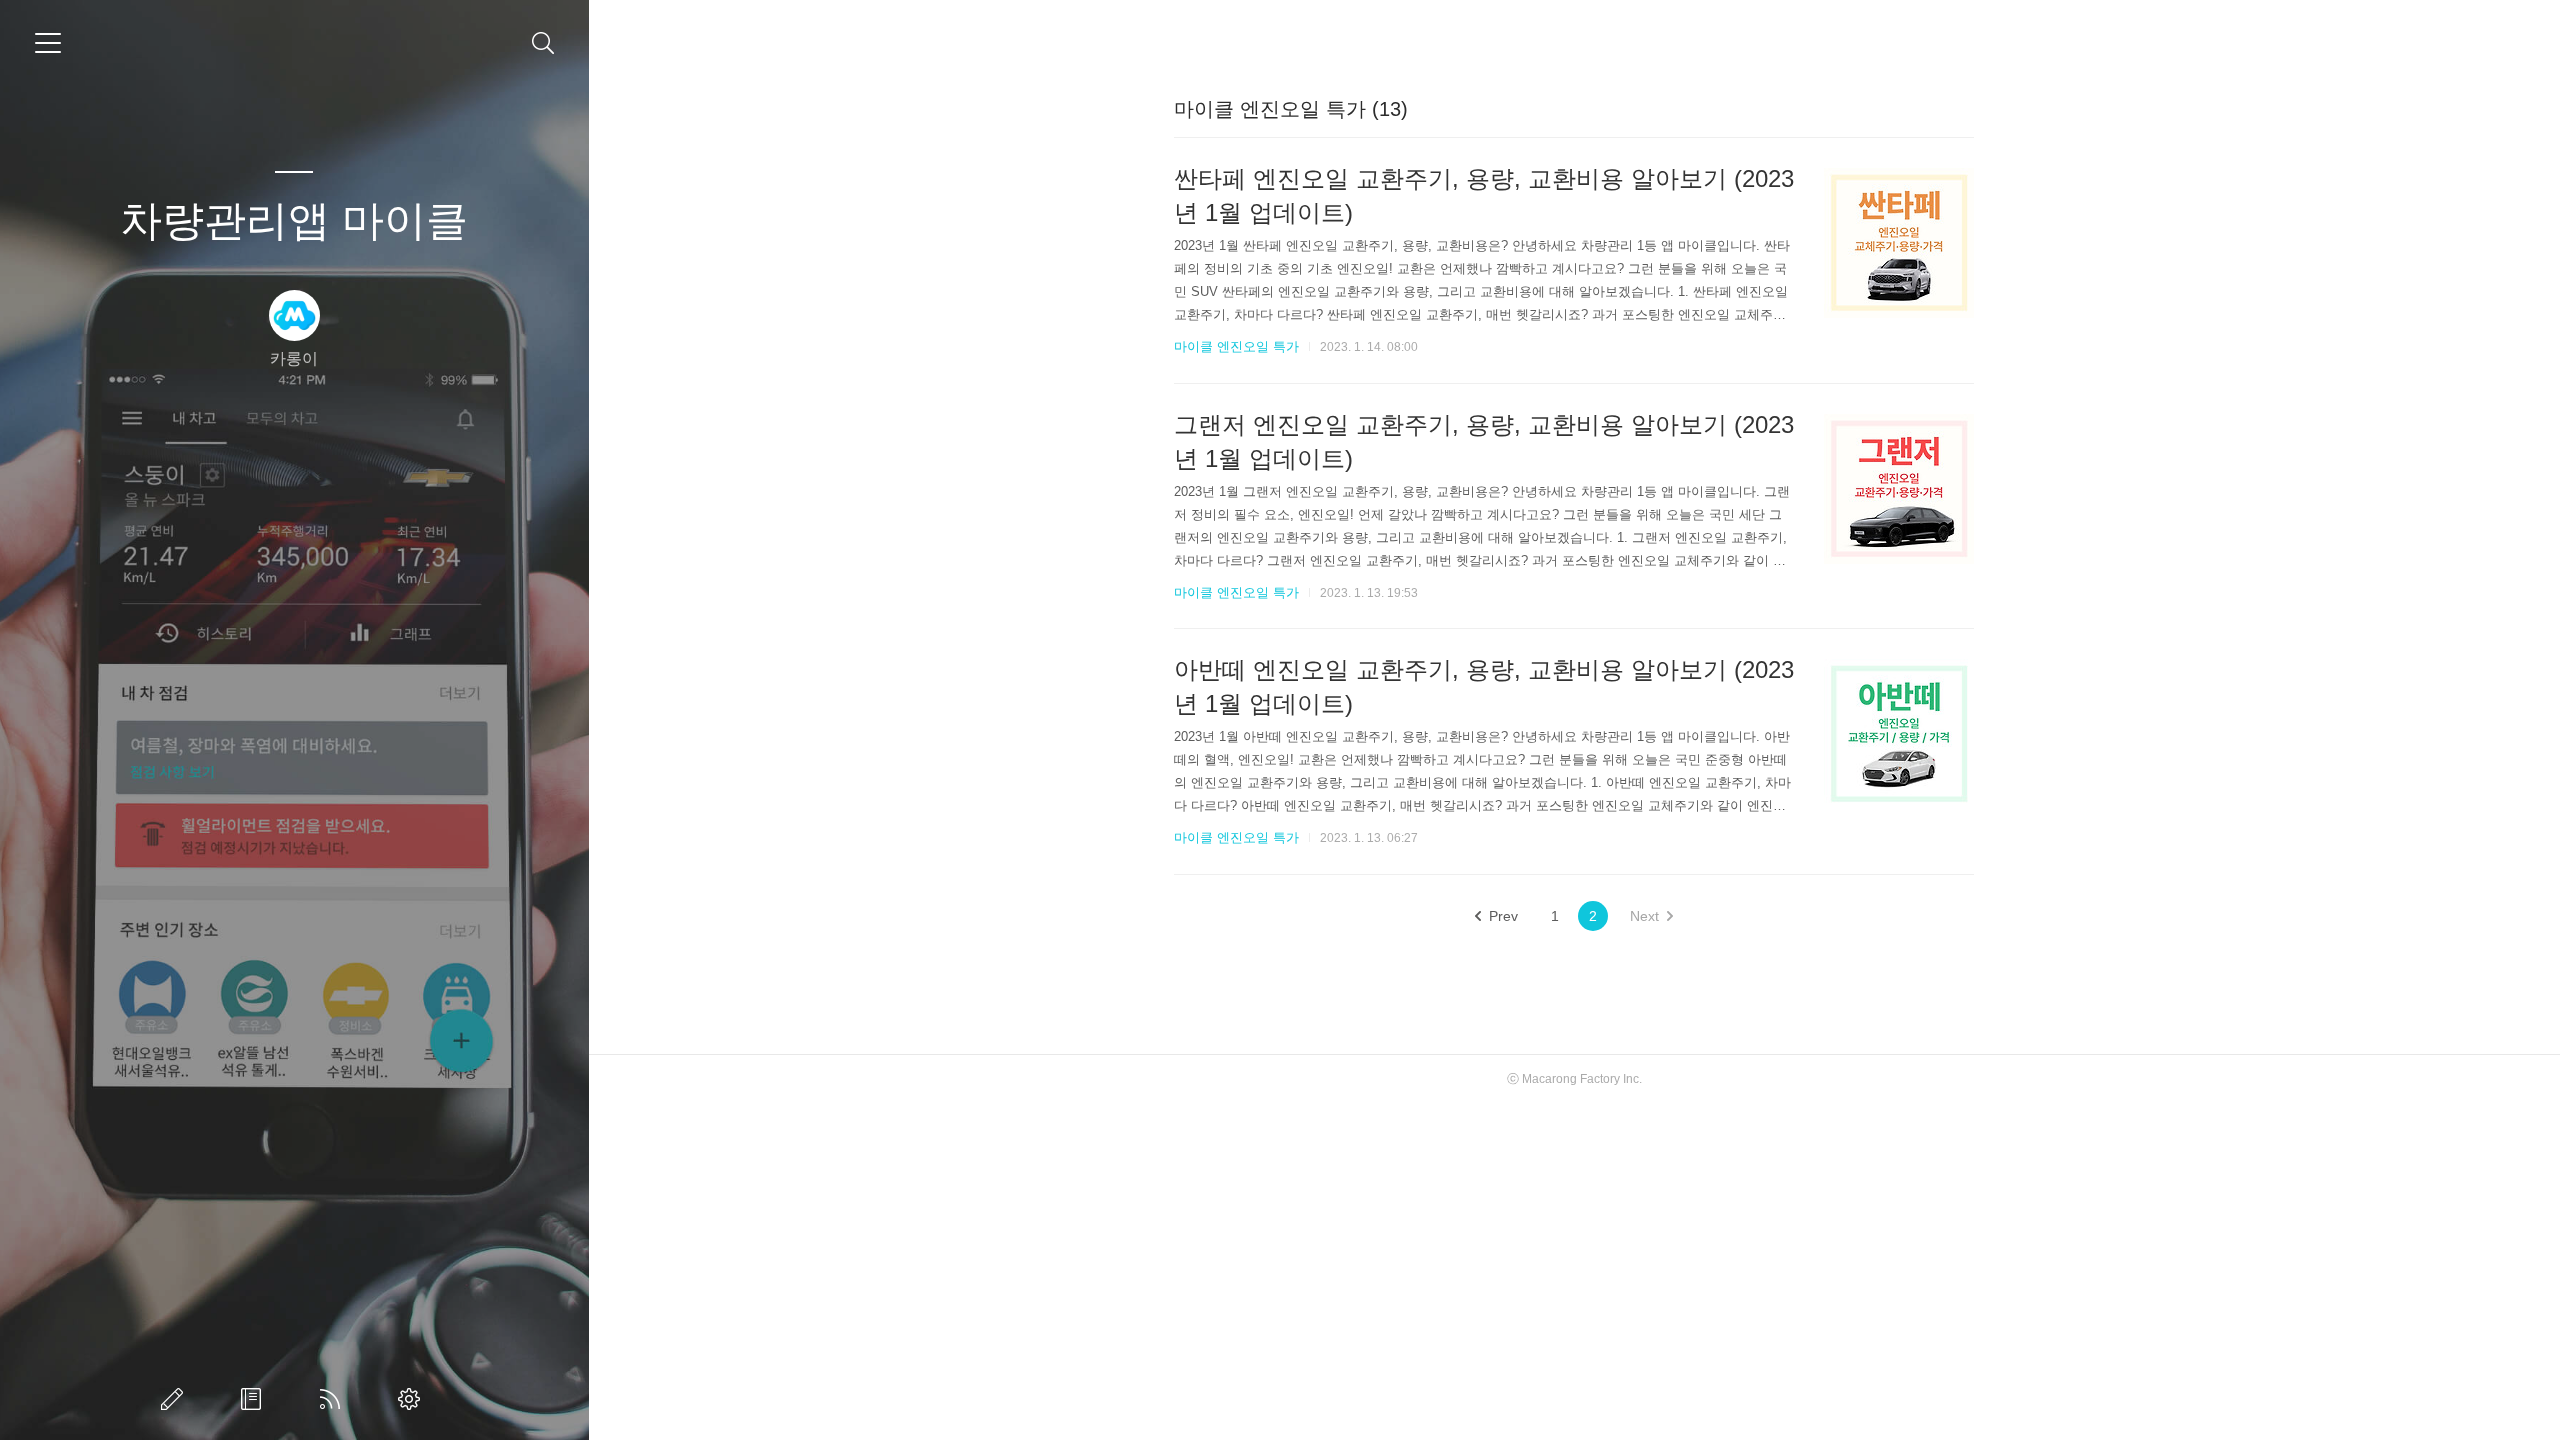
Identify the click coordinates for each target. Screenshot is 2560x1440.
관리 (413, 1399)
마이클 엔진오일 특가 (1236, 346)
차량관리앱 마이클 (294, 220)
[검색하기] (543, 43)
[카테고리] (48, 43)
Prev (1503, 916)
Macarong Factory (1571, 1079)
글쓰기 (176, 1399)
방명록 (255, 1399)
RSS (334, 1399)
